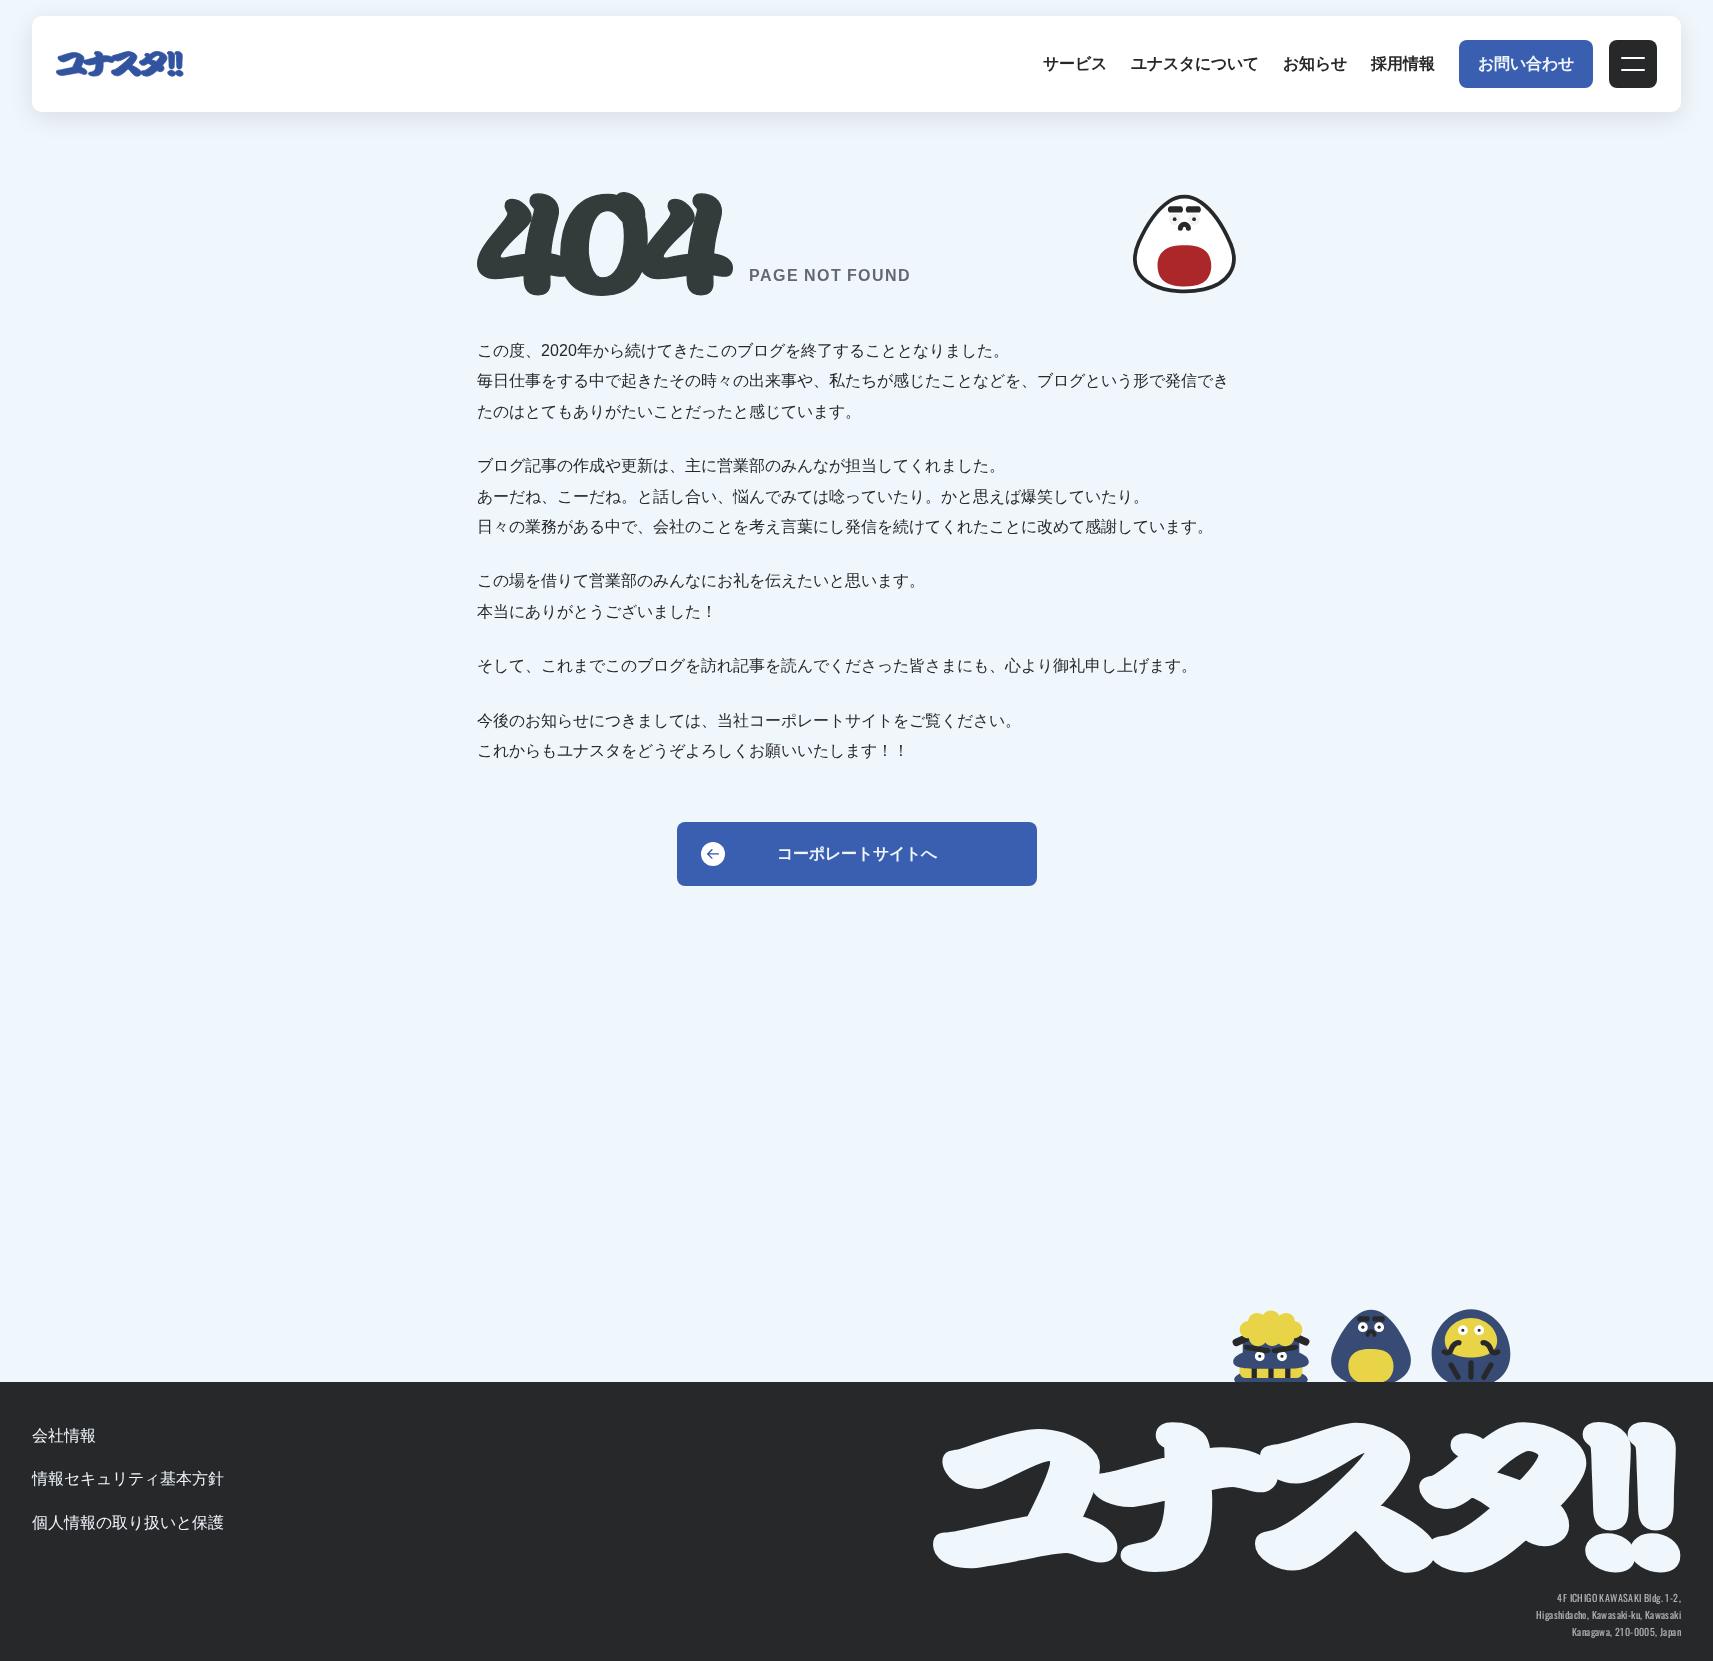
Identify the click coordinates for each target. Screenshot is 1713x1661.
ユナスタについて (1195, 63)
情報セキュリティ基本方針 (128, 1478)
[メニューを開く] (1633, 64)
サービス (1075, 63)
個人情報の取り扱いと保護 (128, 1522)
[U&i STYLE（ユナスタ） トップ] (120, 64)
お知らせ (1315, 63)
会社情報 (64, 1435)
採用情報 (1403, 63)
